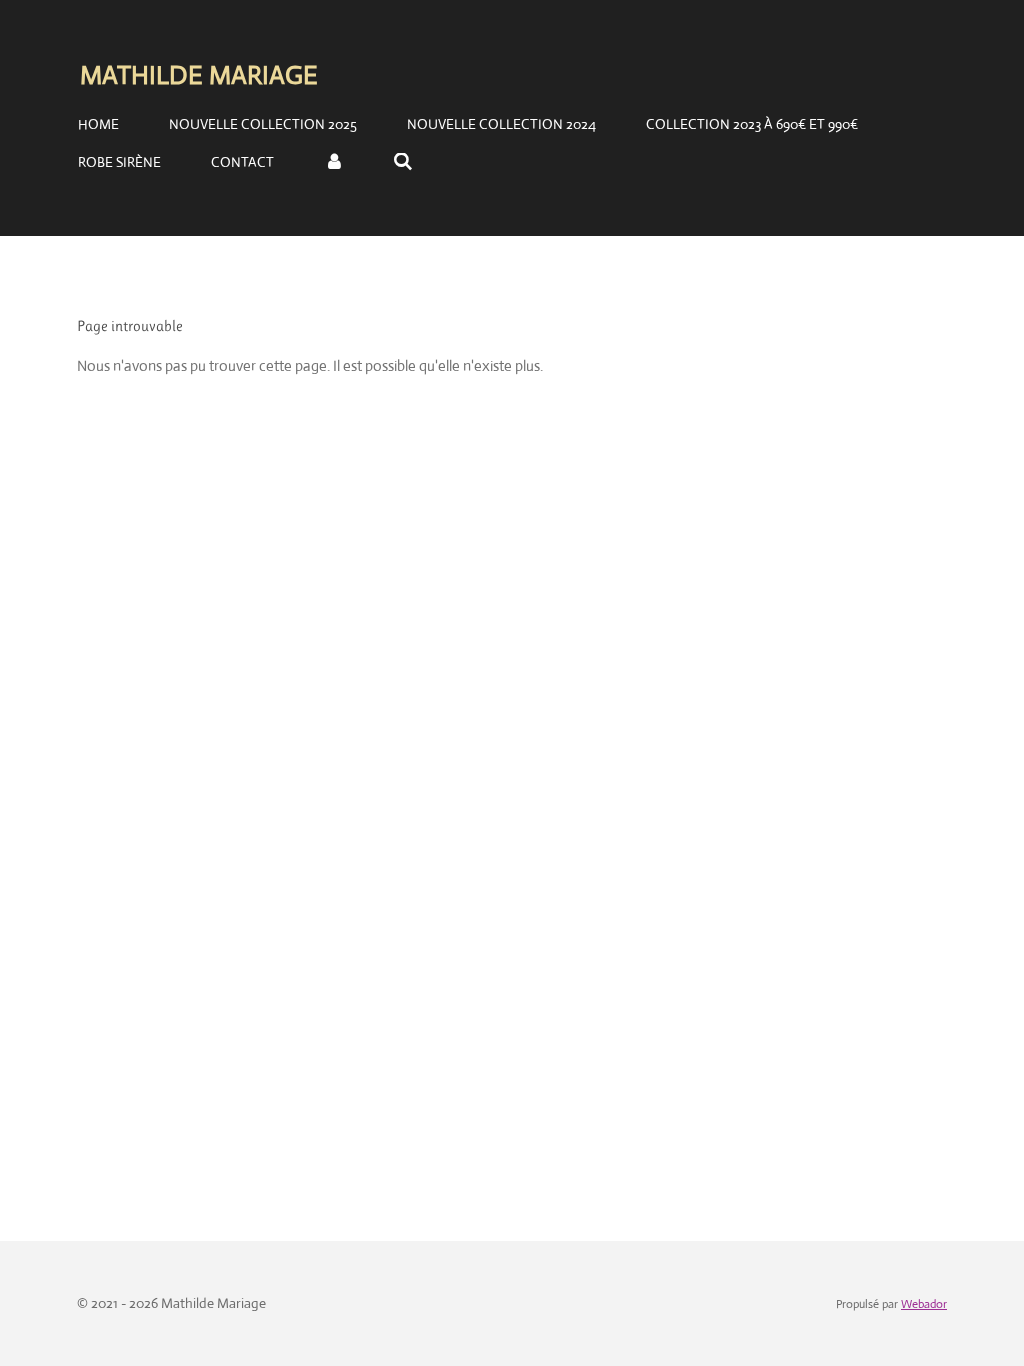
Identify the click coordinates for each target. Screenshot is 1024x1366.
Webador (924, 1304)
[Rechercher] (404, 162)
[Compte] (334, 162)
